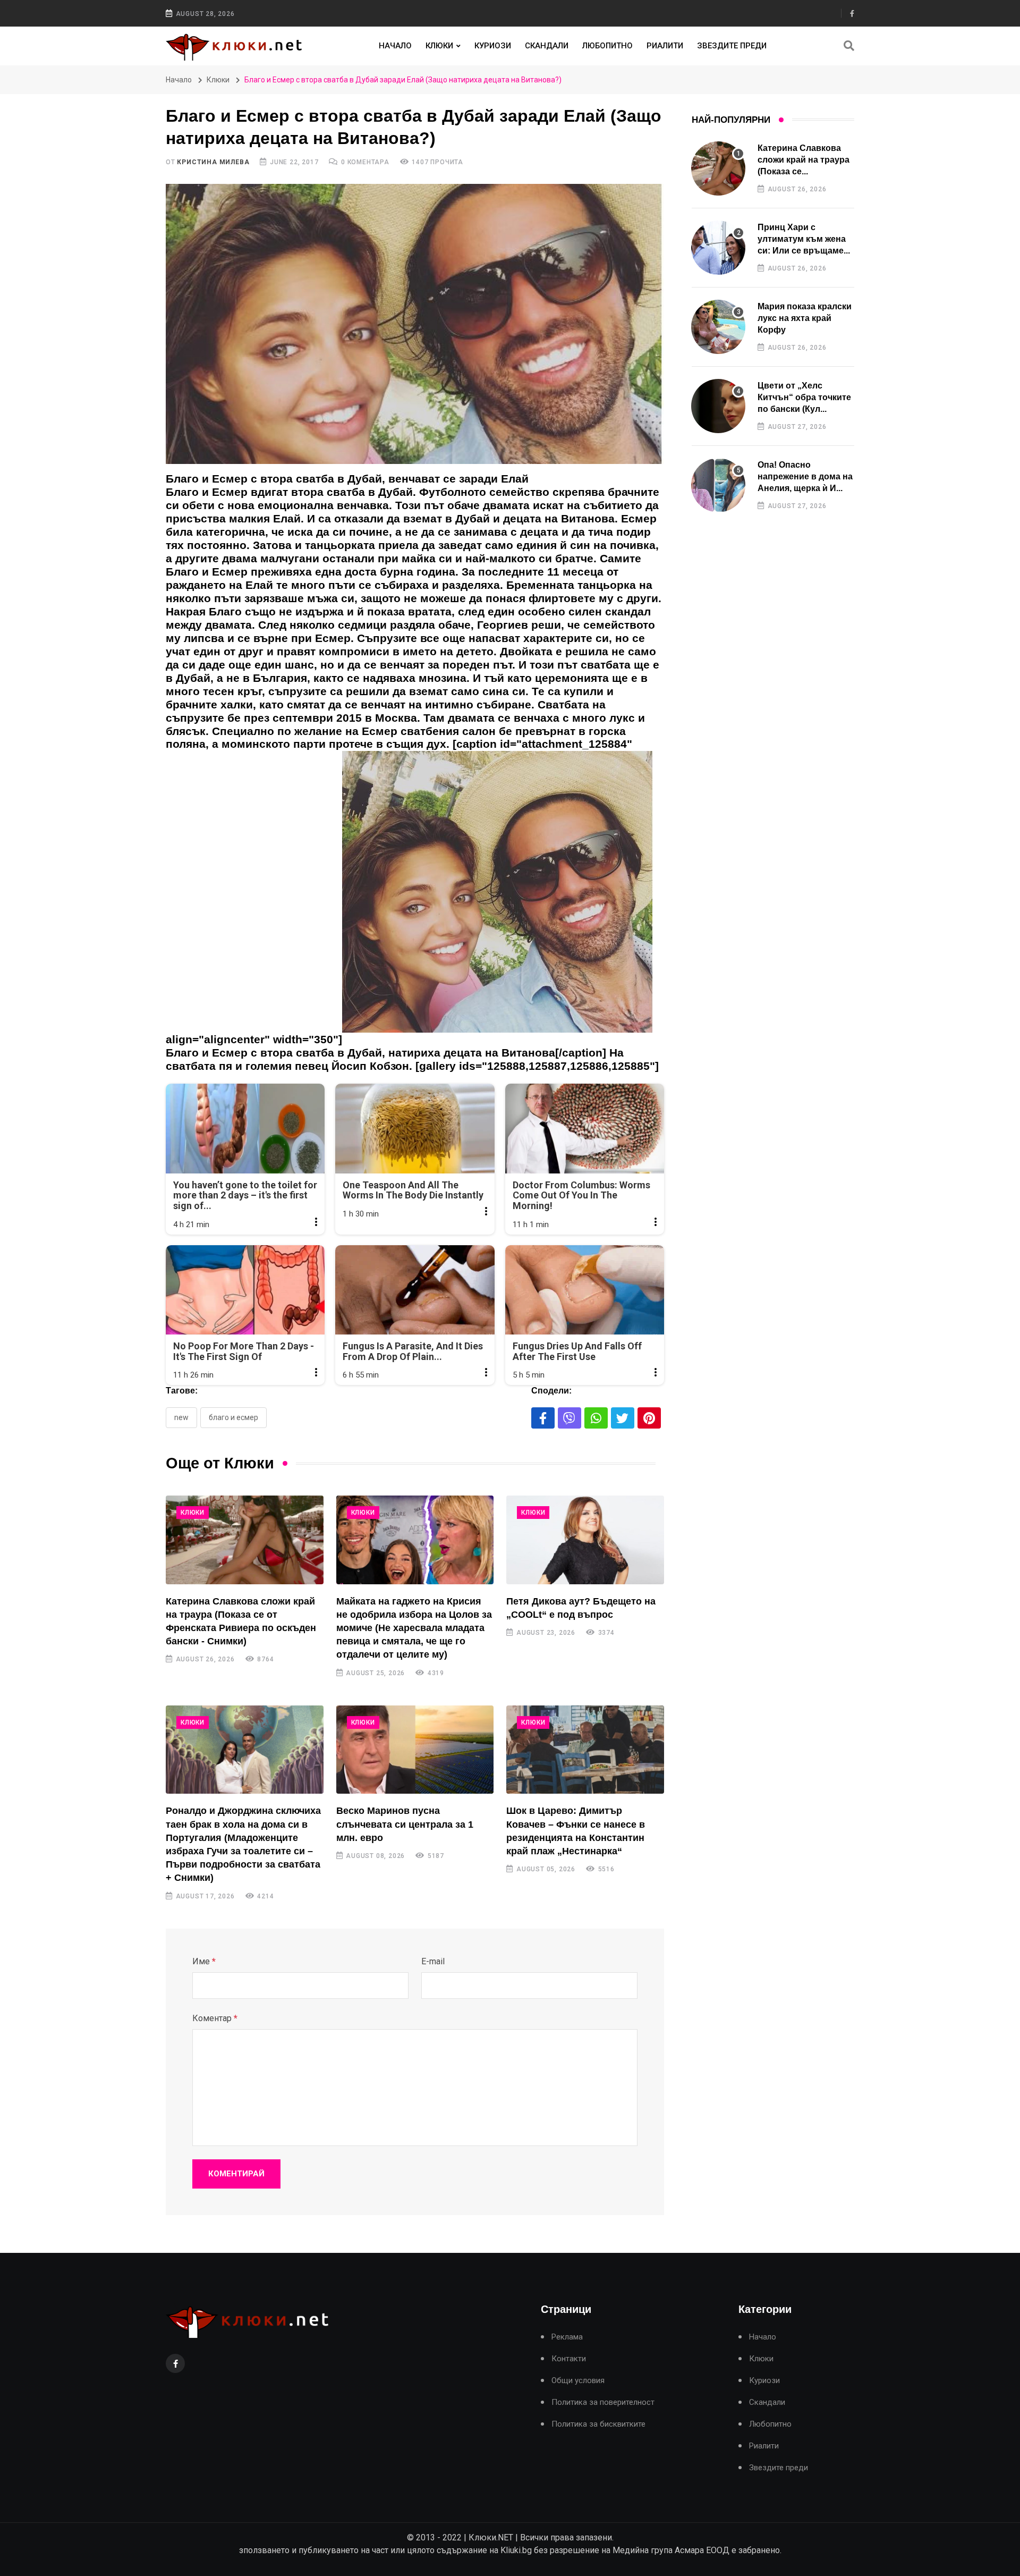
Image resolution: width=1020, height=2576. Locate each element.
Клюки (439, 46)
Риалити (665, 46)
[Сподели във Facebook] (543, 1418)
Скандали (547, 46)
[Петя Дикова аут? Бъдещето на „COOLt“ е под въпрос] (585, 1540)
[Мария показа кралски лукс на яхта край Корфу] (718, 327)
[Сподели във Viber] (569, 1418)
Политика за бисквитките (598, 2424)
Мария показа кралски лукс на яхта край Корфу (805, 318)
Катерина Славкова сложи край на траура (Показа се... (804, 160)
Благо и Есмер (233, 1417)
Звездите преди (732, 46)
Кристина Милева (213, 162)
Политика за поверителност (603, 2402)
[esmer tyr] (498, 897)
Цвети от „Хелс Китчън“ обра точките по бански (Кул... (804, 398)
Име (204, 1961)
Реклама (567, 2337)
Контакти (569, 2359)
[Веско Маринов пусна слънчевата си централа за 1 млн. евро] (415, 1750)
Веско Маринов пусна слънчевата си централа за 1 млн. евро (405, 1824)
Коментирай (236, 2174)
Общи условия (578, 2381)
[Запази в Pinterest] (649, 1418)
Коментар (215, 2018)
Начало (395, 46)
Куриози (493, 46)
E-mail (433, 1961)
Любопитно (607, 46)
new (181, 1417)
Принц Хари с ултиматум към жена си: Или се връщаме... (804, 239)
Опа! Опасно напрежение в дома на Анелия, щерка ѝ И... (805, 477)
